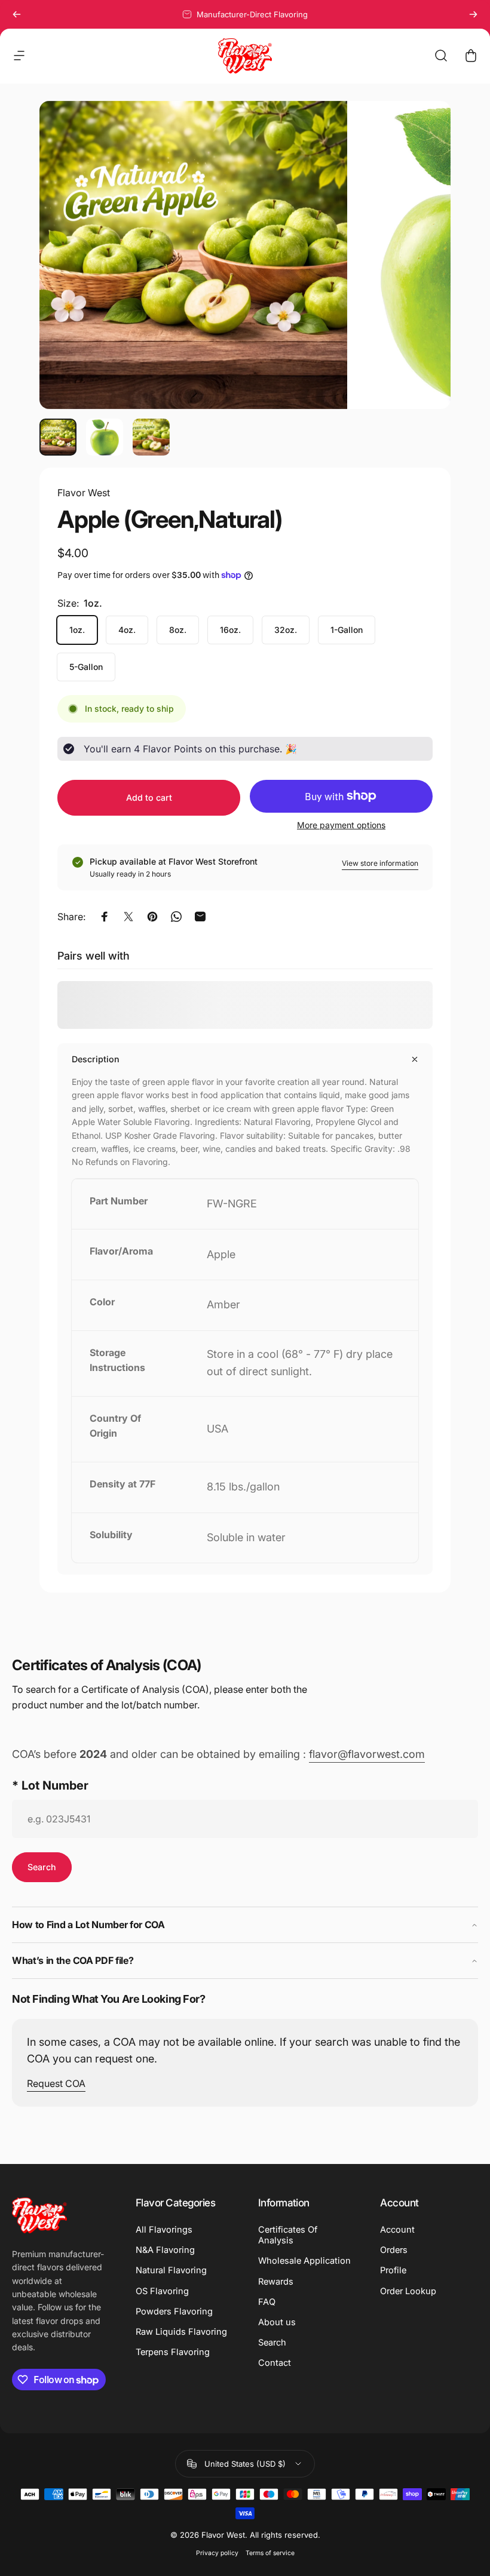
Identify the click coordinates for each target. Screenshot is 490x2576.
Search (272, 2343)
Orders (394, 2250)
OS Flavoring (162, 2291)
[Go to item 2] (105, 437)
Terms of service (270, 2553)
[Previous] (17, 14)
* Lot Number (50, 1785)
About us (277, 2322)
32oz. (286, 630)
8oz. (178, 630)
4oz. (127, 630)
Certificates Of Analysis (288, 2235)
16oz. (230, 630)
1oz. (77, 630)
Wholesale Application (304, 2261)
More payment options (341, 825)
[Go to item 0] (58, 437)
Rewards (276, 2282)
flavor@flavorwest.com (367, 1754)
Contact (275, 2363)
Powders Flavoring (174, 2311)
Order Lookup (408, 2291)
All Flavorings (164, 2230)
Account (397, 2230)
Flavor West (84, 493)
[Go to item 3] (151, 437)
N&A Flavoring (165, 2250)
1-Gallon (347, 630)
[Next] (473, 14)
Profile (393, 2270)
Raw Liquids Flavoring (181, 2332)
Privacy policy (217, 2553)
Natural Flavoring (171, 2270)
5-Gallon (86, 667)
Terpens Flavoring (173, 2352)
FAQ (267, 2302)
